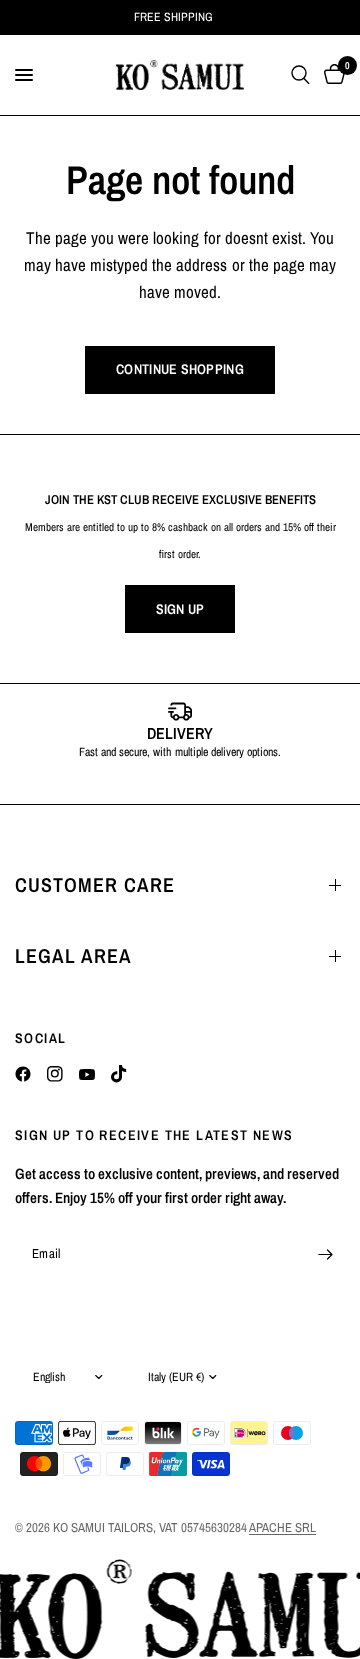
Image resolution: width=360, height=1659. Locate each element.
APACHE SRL (282, 1527)
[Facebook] (23, 1074)
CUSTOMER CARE (95, 884)
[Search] (300, 75)
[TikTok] (119, 1074)
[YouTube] (87, 1074)
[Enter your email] (325, 1254)
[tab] (150, 783)
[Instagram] (55, 1074)
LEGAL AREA (73, 955)
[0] (331, 75)
